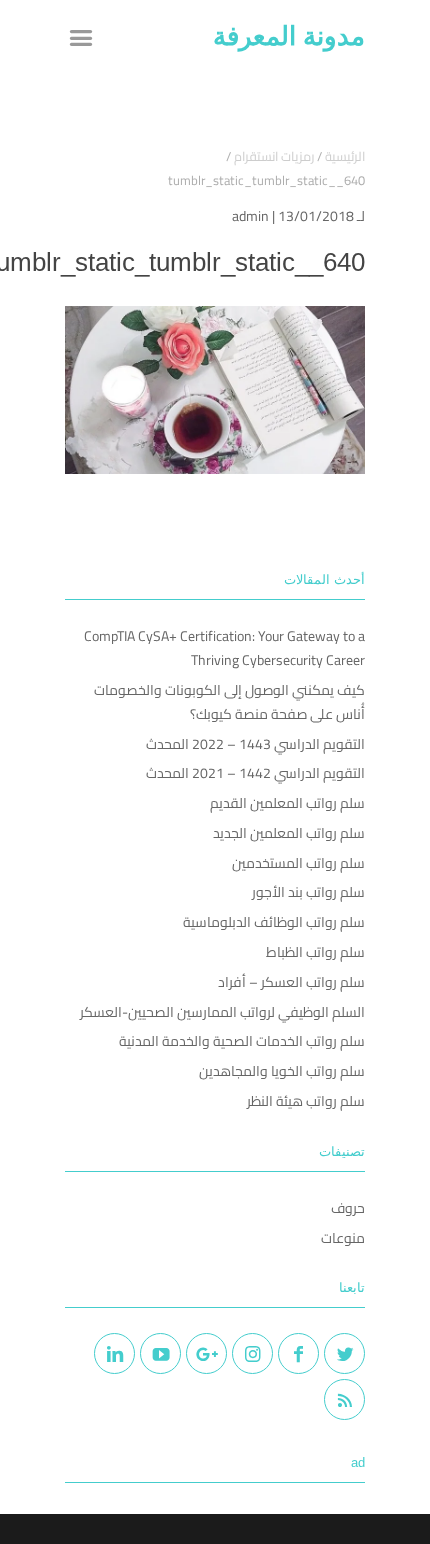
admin (250, 216)
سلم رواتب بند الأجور (308, 892)
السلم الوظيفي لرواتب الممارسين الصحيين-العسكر (222, 1012)
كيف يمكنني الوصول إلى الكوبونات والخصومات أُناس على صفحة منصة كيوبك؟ (229, 702)
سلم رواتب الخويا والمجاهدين (282, 1071)
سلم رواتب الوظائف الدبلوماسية (274, 922)
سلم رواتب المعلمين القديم (287, 803)
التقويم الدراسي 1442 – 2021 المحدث (255, 773)
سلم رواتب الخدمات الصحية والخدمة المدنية (242, 1041)
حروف (348, 1208)
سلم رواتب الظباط (315, 952)
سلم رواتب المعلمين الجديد (289, 833)
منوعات (343, 1238)
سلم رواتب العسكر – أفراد (291, 982)
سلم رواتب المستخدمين (298, 863)
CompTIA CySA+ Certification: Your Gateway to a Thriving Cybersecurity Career (224, 648)
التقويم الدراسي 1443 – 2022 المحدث (255, 744)
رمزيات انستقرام (274, 156)
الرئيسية (345, 156)
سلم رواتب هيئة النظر (306, 1101)
